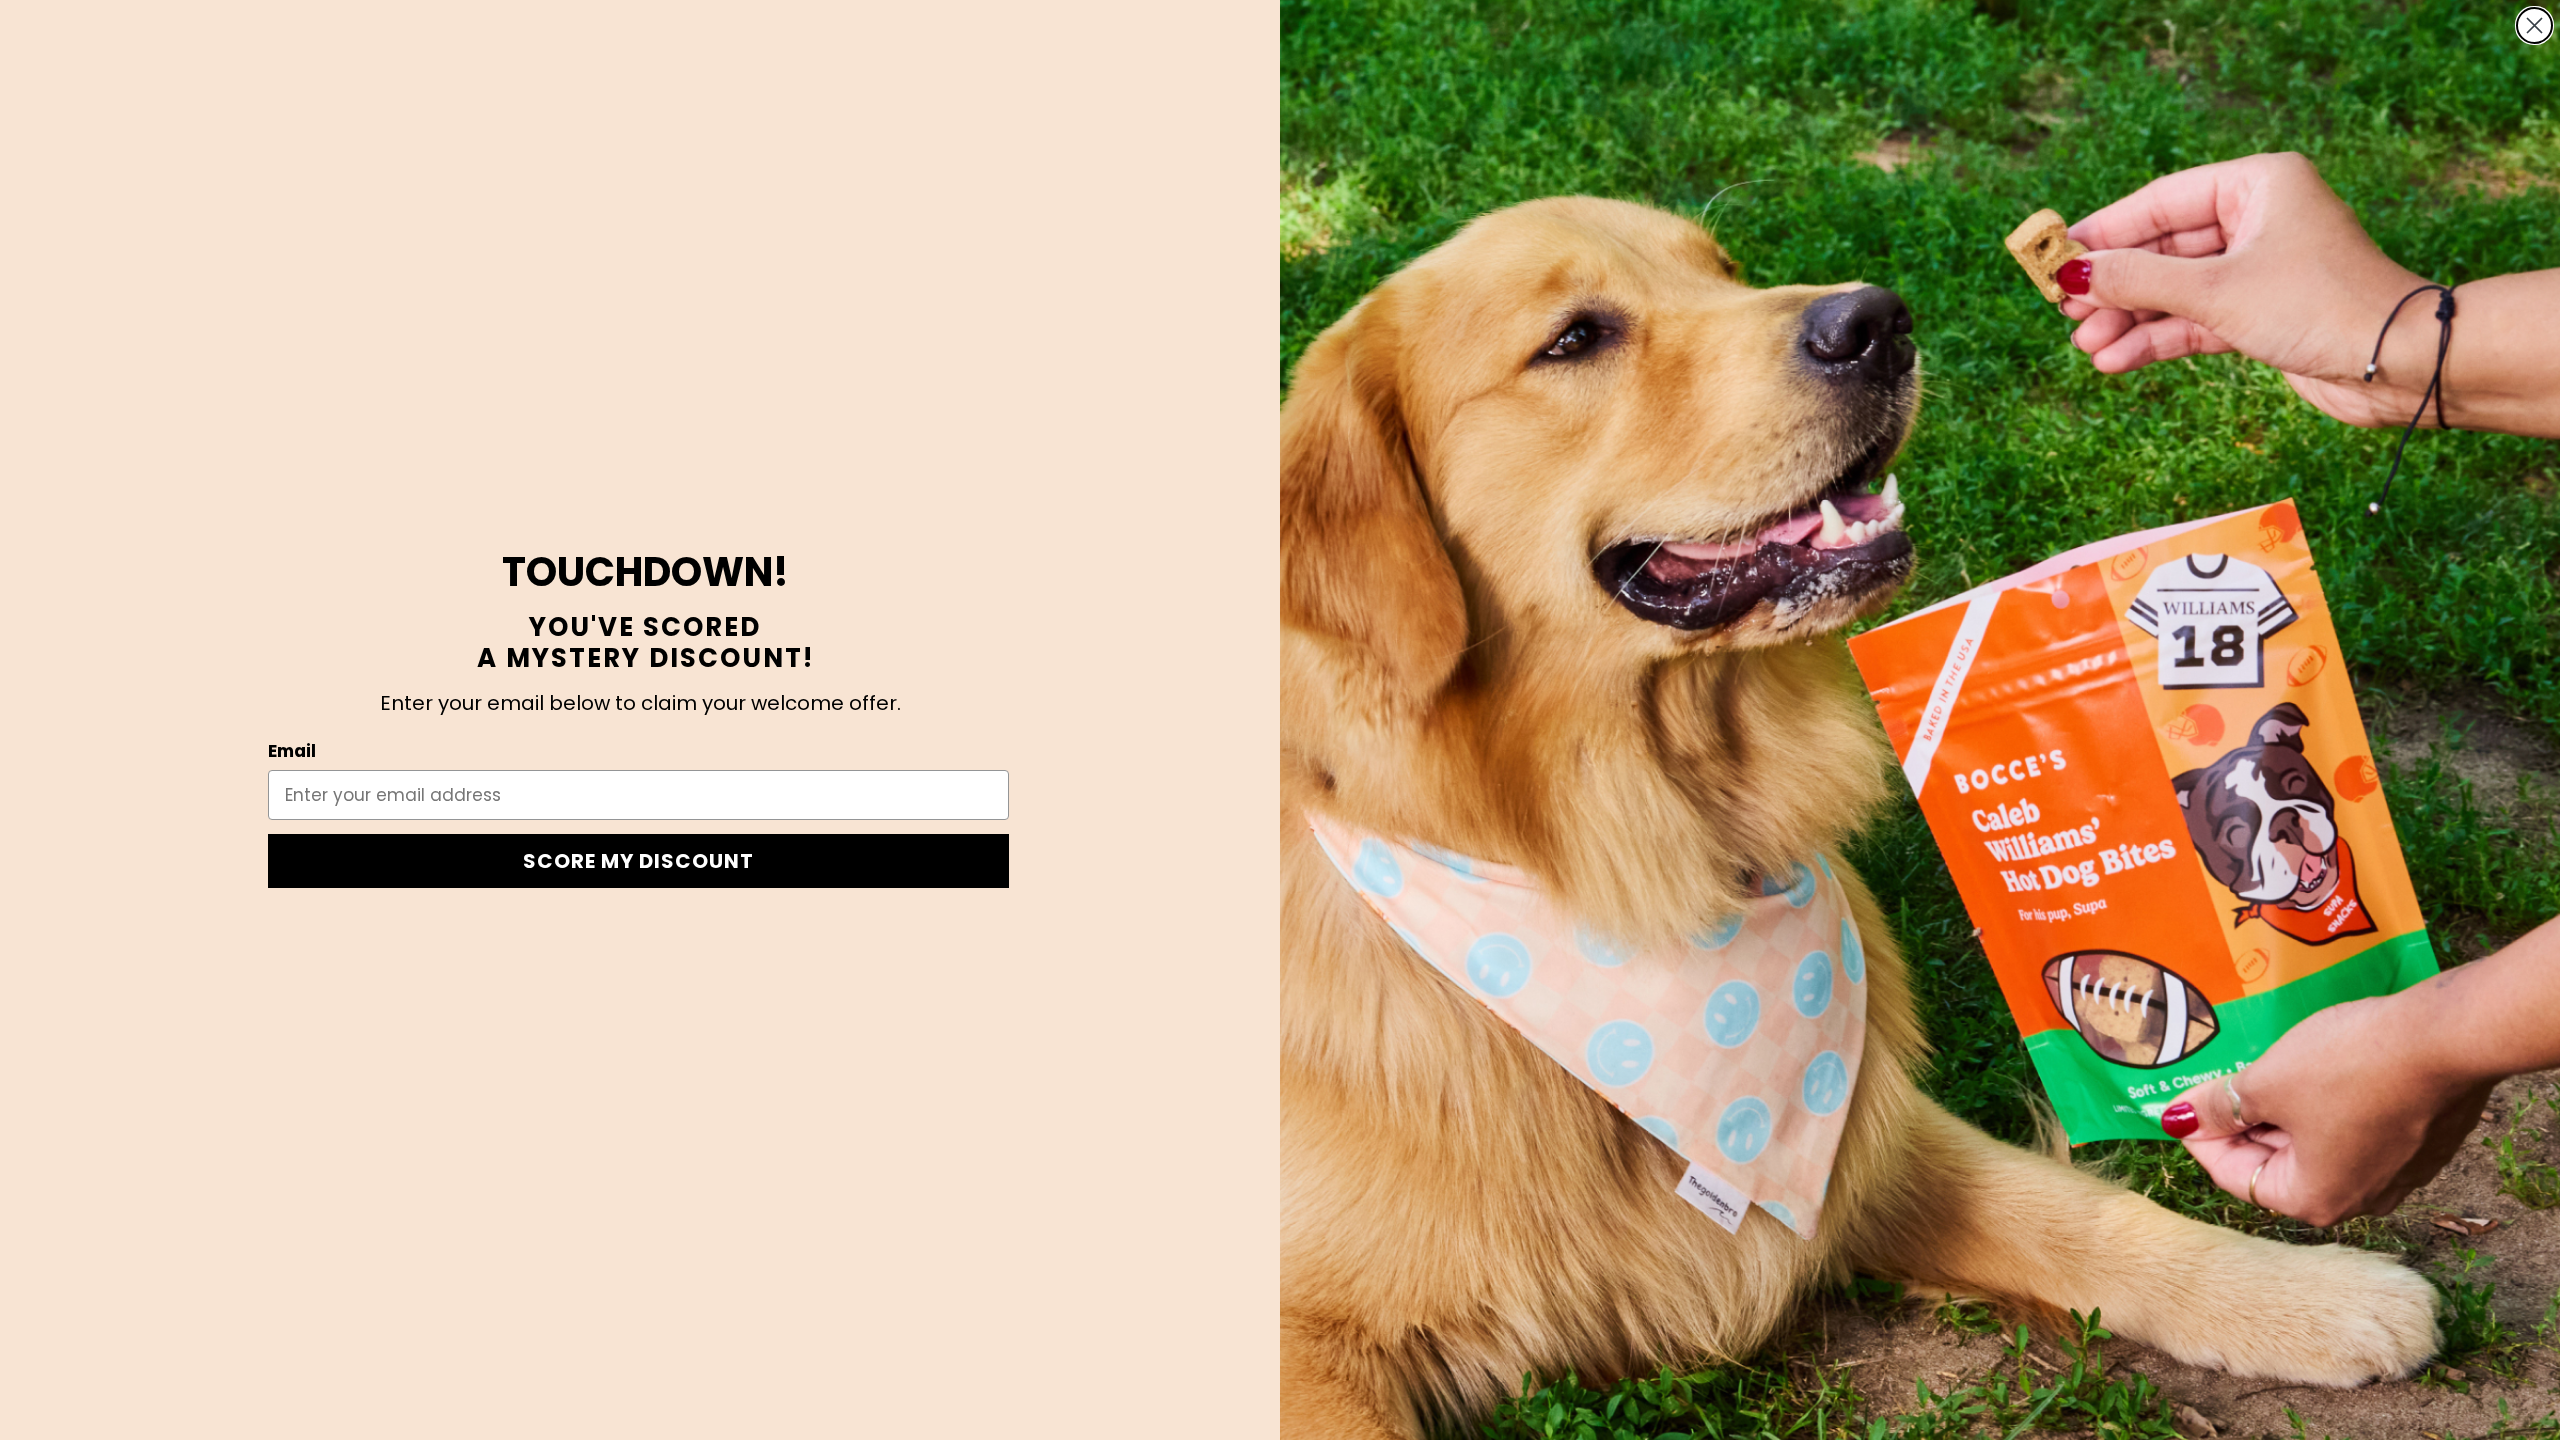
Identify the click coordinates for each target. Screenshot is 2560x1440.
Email (292, 751)
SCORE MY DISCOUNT (638, 861)
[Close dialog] (2534, 25)
